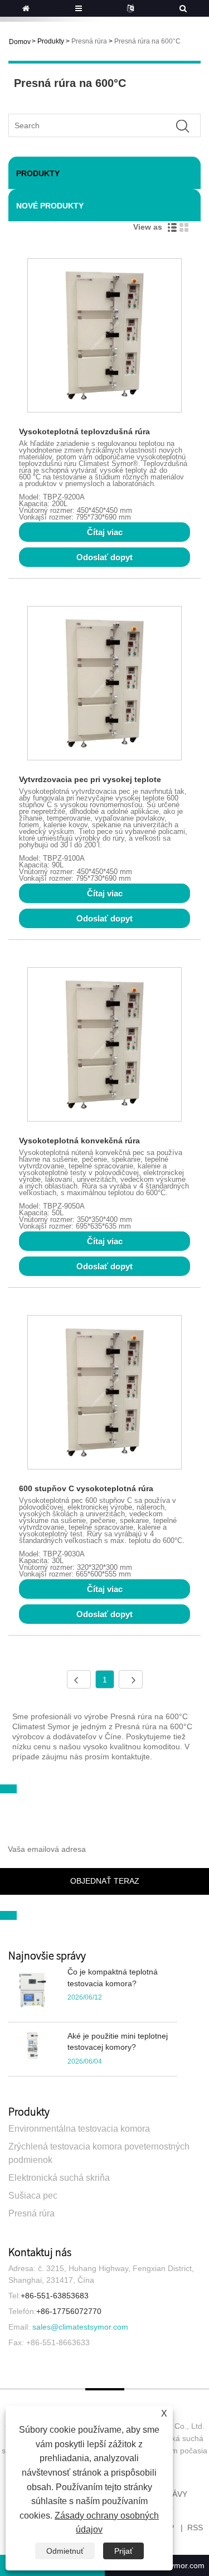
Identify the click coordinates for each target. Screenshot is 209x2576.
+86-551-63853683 (55, 2296)
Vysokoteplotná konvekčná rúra (79, 1141)
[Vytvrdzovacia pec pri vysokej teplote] (104, 685)
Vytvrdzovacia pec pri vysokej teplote (90, 779)
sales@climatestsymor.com (80, 2327)
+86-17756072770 (69, 2311)
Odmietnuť (65, 2551)
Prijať (123, 2551)
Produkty (51, 41)
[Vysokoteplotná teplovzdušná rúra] (104, 337)
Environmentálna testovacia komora (79, 2129)
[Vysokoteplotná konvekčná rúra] (104, 1046)
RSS (195, 2528)
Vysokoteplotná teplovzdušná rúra (84, 431)
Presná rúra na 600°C (147, 41)
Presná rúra (89, 41)
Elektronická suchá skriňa (59, 2178)
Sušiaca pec (33, 2196)
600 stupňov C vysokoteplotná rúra (86, 1488)
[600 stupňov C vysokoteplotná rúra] (104, 1394)
